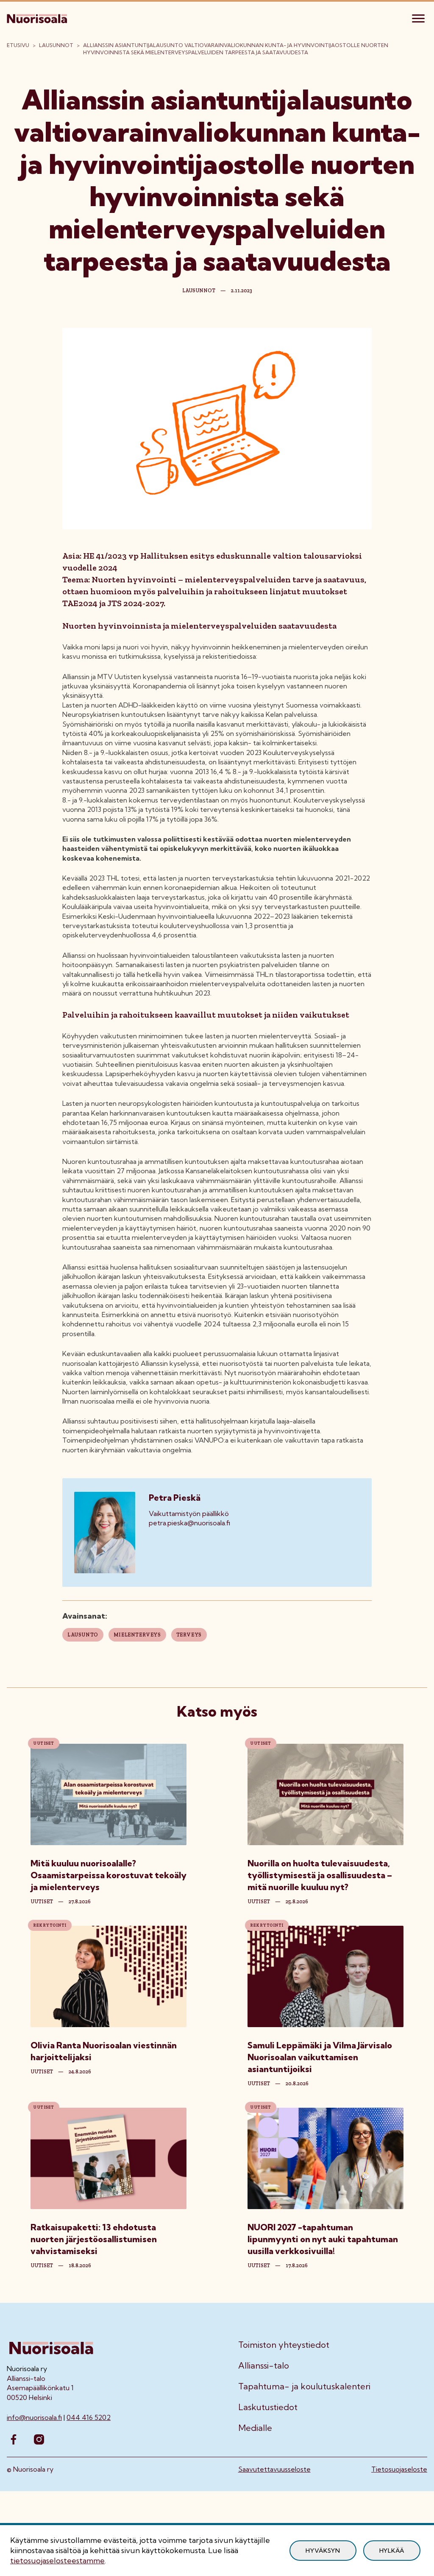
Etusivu (18, 45)
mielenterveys (137, 1635)
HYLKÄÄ (392, 2551)
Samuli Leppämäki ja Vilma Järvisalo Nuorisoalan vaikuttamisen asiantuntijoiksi (320, 2057)
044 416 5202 (89, 2417)
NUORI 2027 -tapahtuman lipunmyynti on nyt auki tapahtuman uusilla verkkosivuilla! (323, 2239)
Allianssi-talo (264, 2366)
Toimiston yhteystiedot (284, 2345)
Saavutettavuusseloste (274, 2469)
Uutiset (44, 1743)
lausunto (83, 1635)
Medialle (255, 2428)
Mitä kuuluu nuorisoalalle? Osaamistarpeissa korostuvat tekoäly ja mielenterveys (108, 1875)
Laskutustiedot (268, 2407)
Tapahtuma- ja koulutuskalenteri (304, 2386)
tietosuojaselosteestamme (57, 2561)
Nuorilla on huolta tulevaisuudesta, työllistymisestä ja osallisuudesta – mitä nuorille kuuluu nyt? (320, 1875)
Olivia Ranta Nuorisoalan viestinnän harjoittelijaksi (104, 2051)
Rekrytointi (50, 1925)
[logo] (38, 17)
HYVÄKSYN (323, 2551)
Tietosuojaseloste (399, 2469)
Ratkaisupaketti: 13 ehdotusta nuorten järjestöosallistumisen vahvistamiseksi (94, 2239)
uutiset (42, 1902)
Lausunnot (56, 45)
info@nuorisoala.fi (34, 2417)
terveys (189, 1635)
